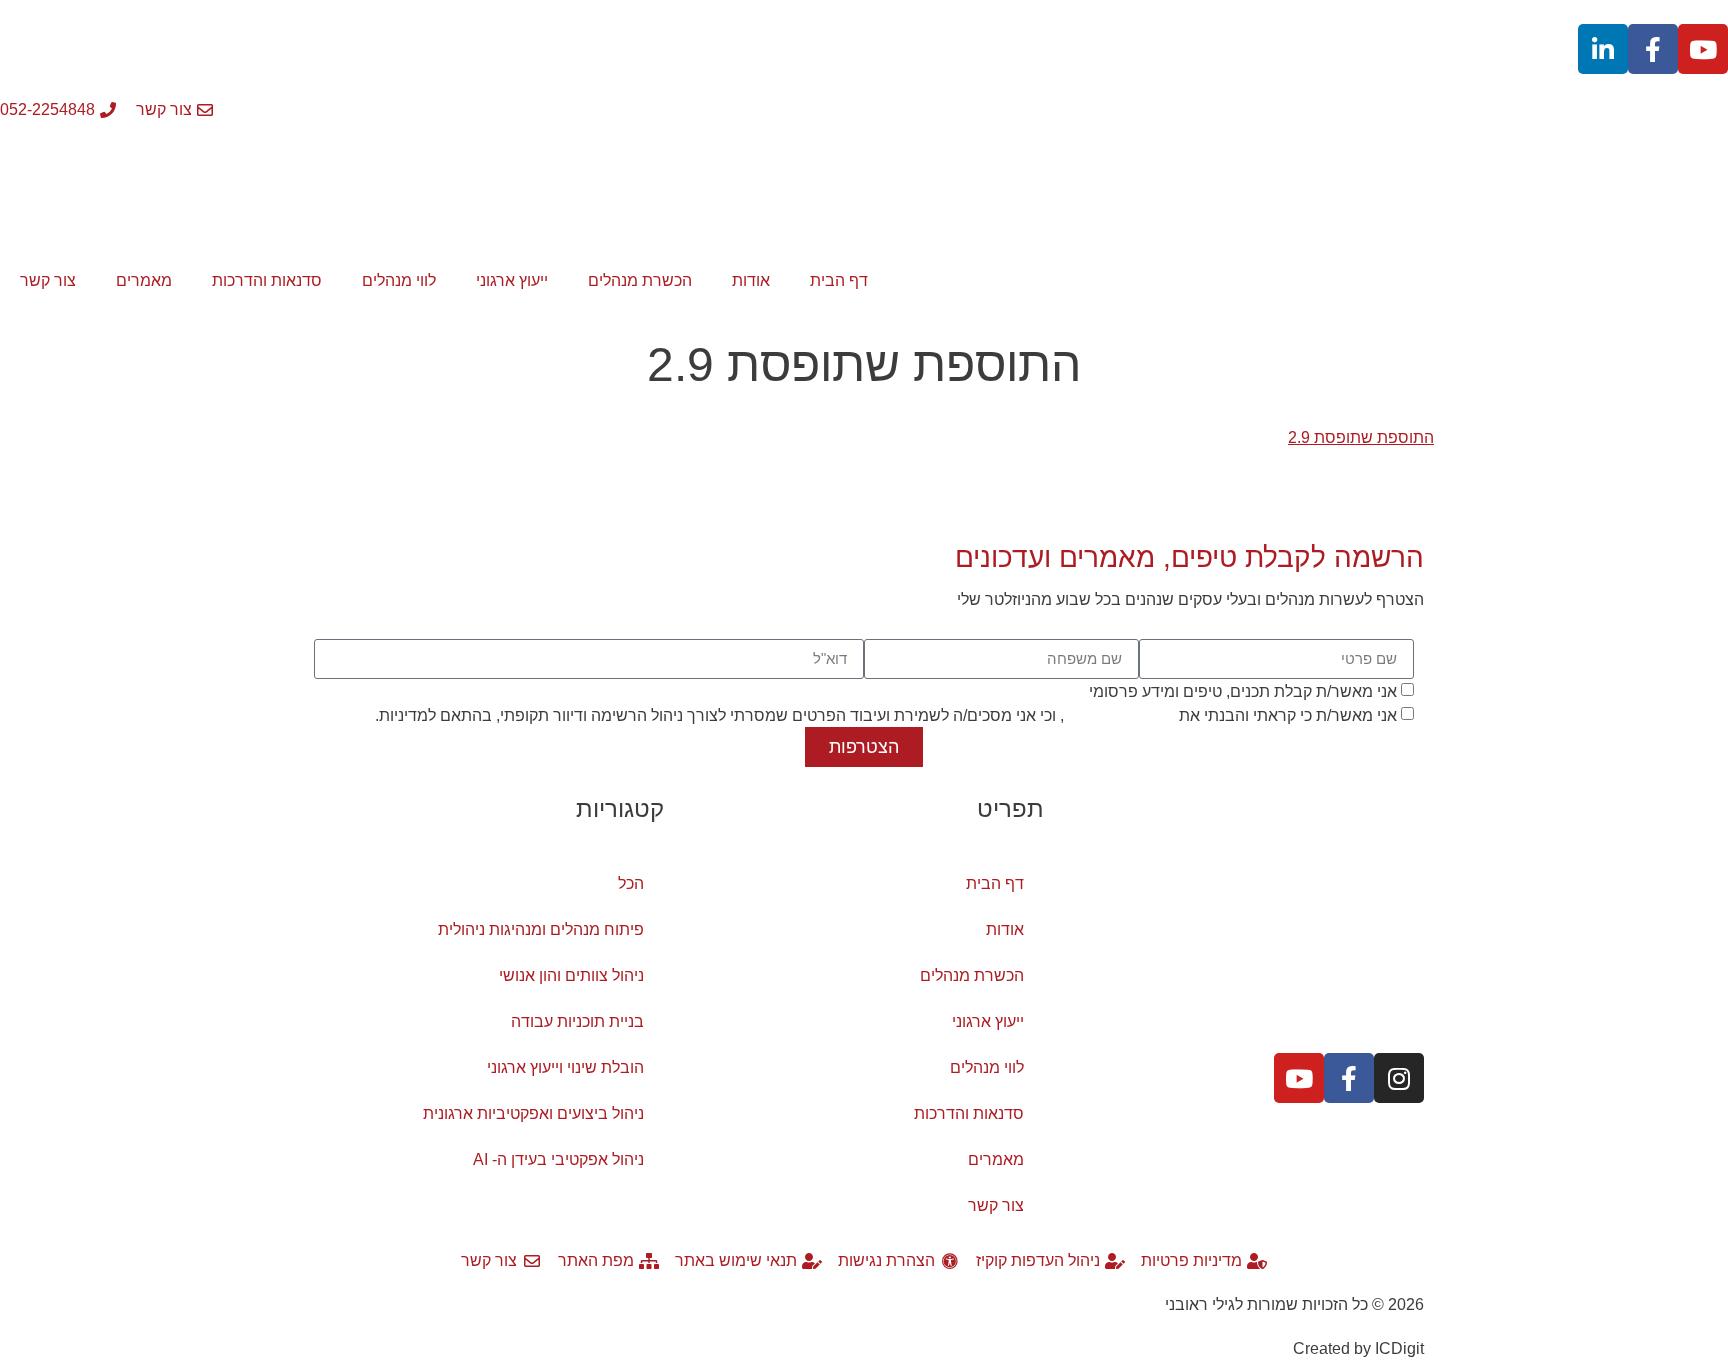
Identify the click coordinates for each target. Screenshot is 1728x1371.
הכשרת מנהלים (640, 280)
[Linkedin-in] (1603, 49)
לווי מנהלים (399, 280)
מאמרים (144, 280)
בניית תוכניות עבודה (577, 1021)
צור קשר (48, 280)
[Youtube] (1703, 49)
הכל (631, 883)
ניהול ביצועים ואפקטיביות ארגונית (533, 1113)
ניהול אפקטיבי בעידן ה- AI (558, 1159)
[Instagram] (1399, 1078)
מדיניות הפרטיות (1119, 714)
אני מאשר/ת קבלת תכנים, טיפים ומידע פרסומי (1243, 690)
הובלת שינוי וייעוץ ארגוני (565, 1067)
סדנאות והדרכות (267, 280)
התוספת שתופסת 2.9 (1361, 437)
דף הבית (839, 280)
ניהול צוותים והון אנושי (571, 975)
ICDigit (1399, 1348)
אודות (751, 280)
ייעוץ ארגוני (512, 280)
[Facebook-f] (1653, 49)
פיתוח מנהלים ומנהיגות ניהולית (541, 929)
